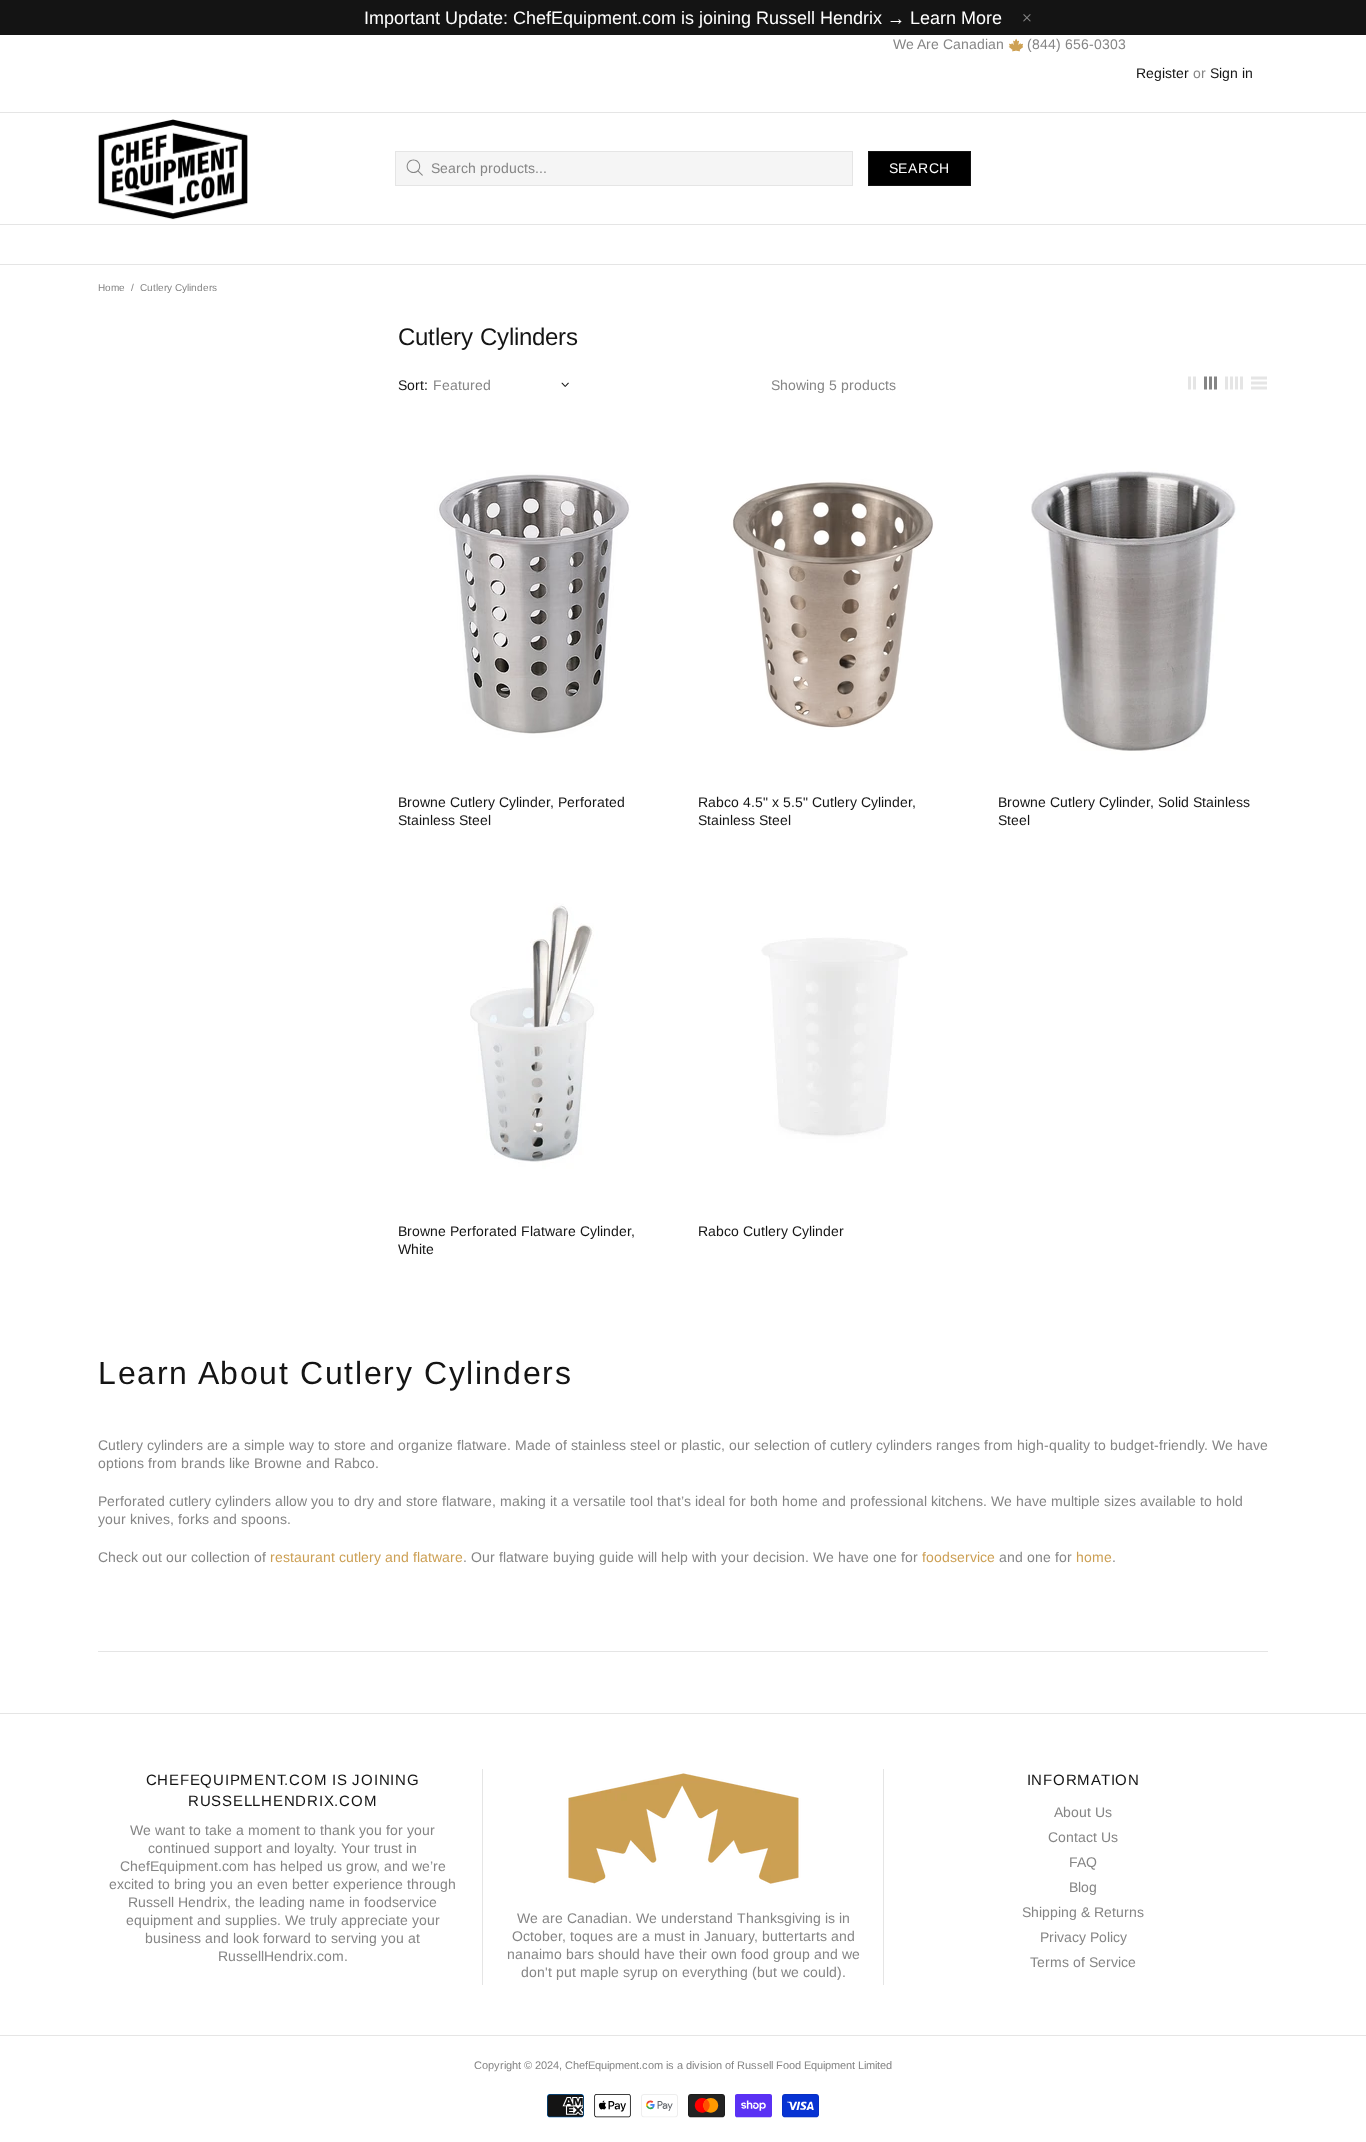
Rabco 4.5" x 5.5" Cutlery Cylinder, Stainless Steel (807, 811)
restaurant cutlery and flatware (366, 1557)
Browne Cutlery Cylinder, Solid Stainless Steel (1124, 811)
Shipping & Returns (1083, 1912)
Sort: (413, 385)
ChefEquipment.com (173, 168)
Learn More (956, 18)
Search (919, 168)
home (1094, 1557)
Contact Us (1083, 1837)
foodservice (958, 1557)
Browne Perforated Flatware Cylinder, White (516, 1240)
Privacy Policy (1083, 1937)
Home (111, 287)
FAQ (1083, 1862)
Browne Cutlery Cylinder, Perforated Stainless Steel (511, 811)
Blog (1083, 1887)
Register (1162, 73)
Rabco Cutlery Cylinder (771, 1231)
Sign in (1231, 73)
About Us (1083, 1812)
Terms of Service (1083, 1962)
